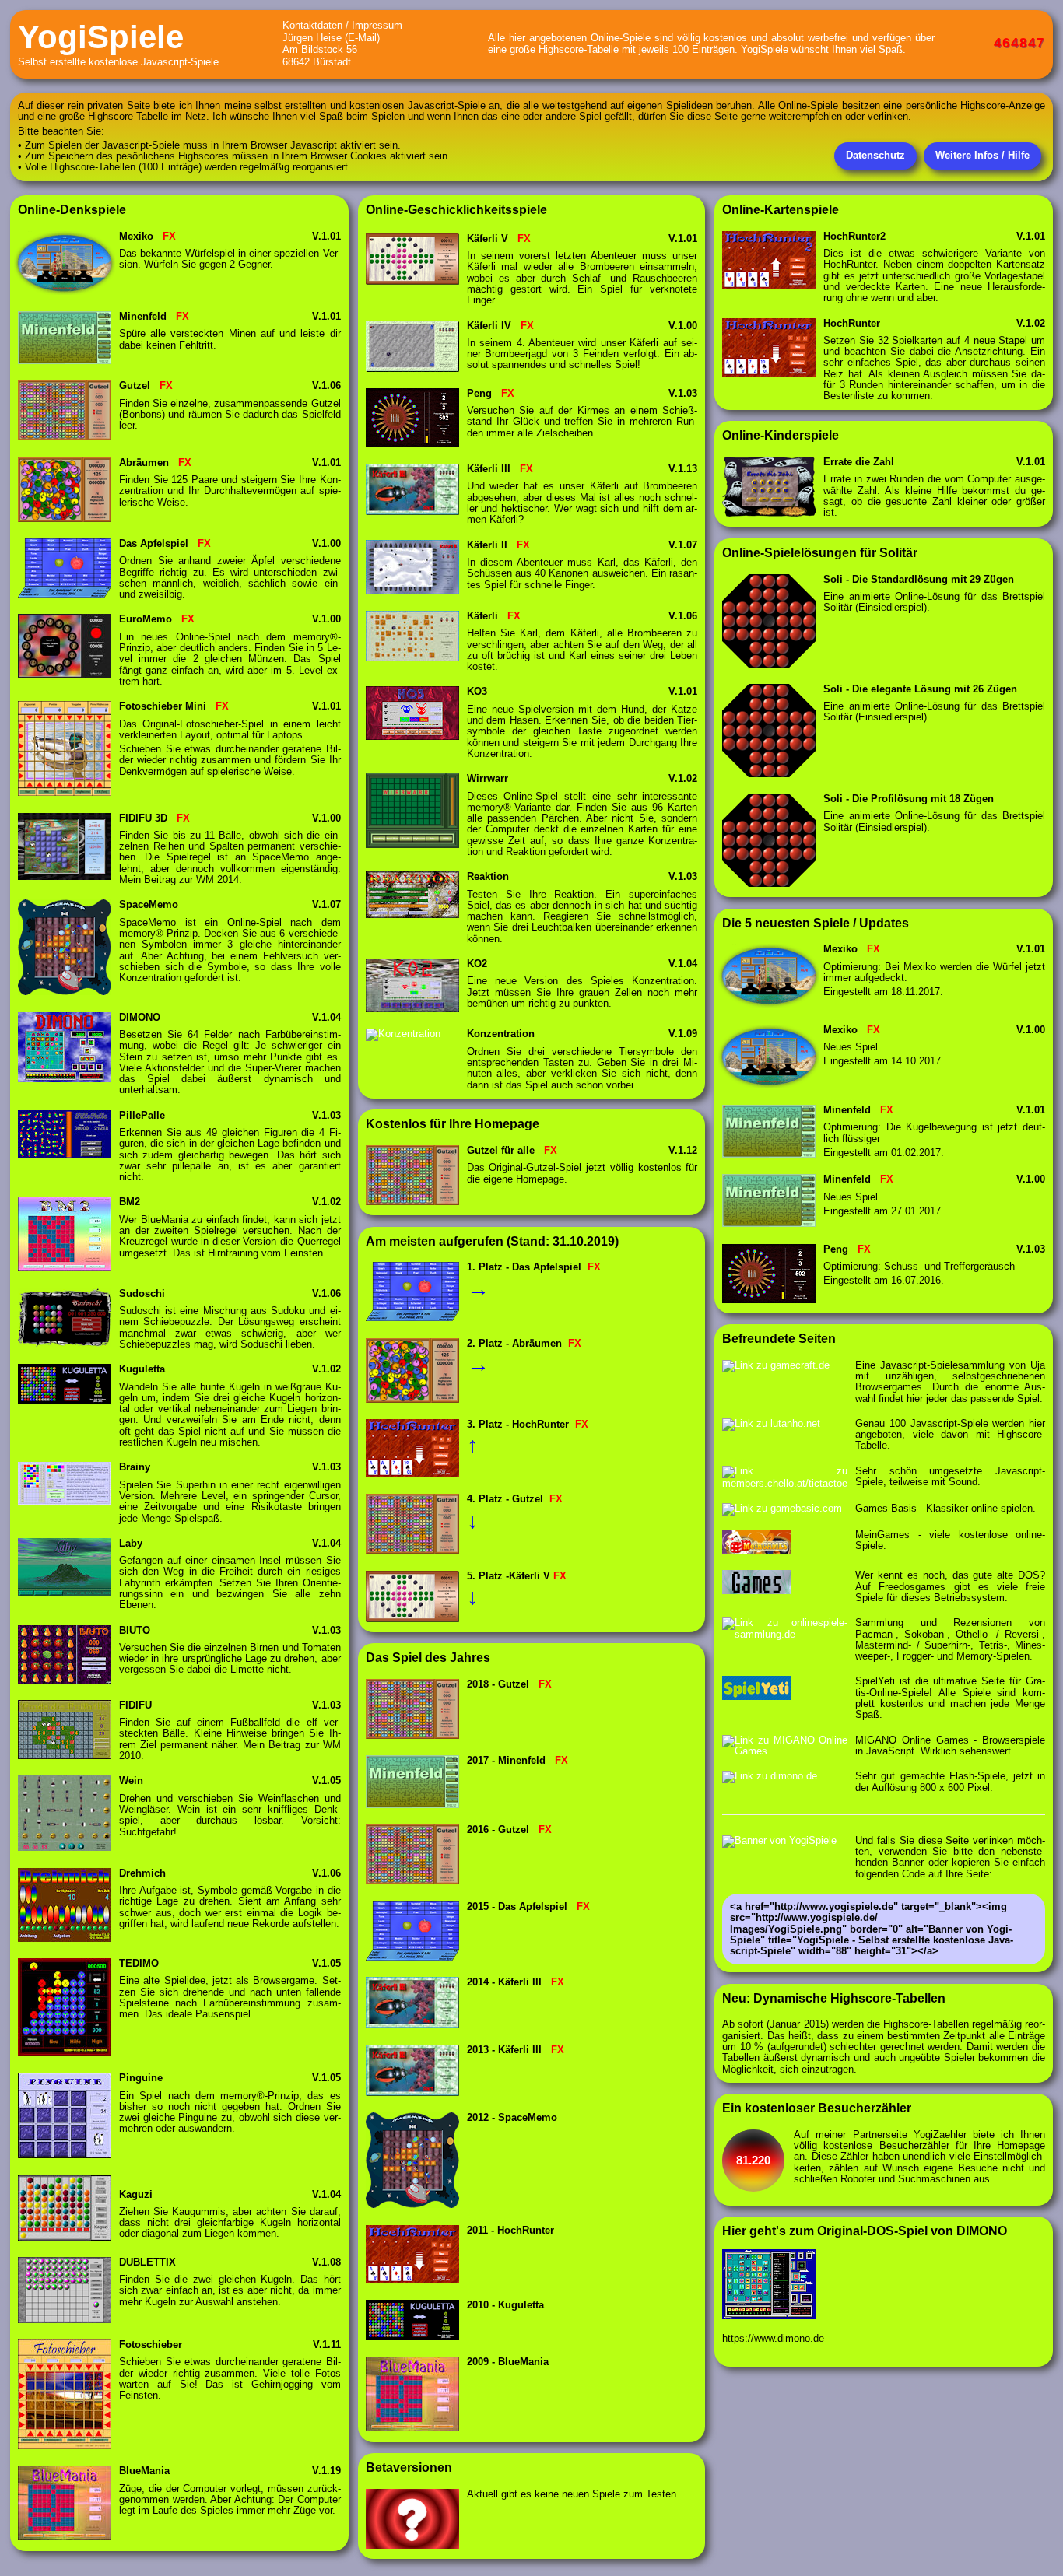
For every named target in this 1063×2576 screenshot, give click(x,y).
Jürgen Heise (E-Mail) (331, 38)
